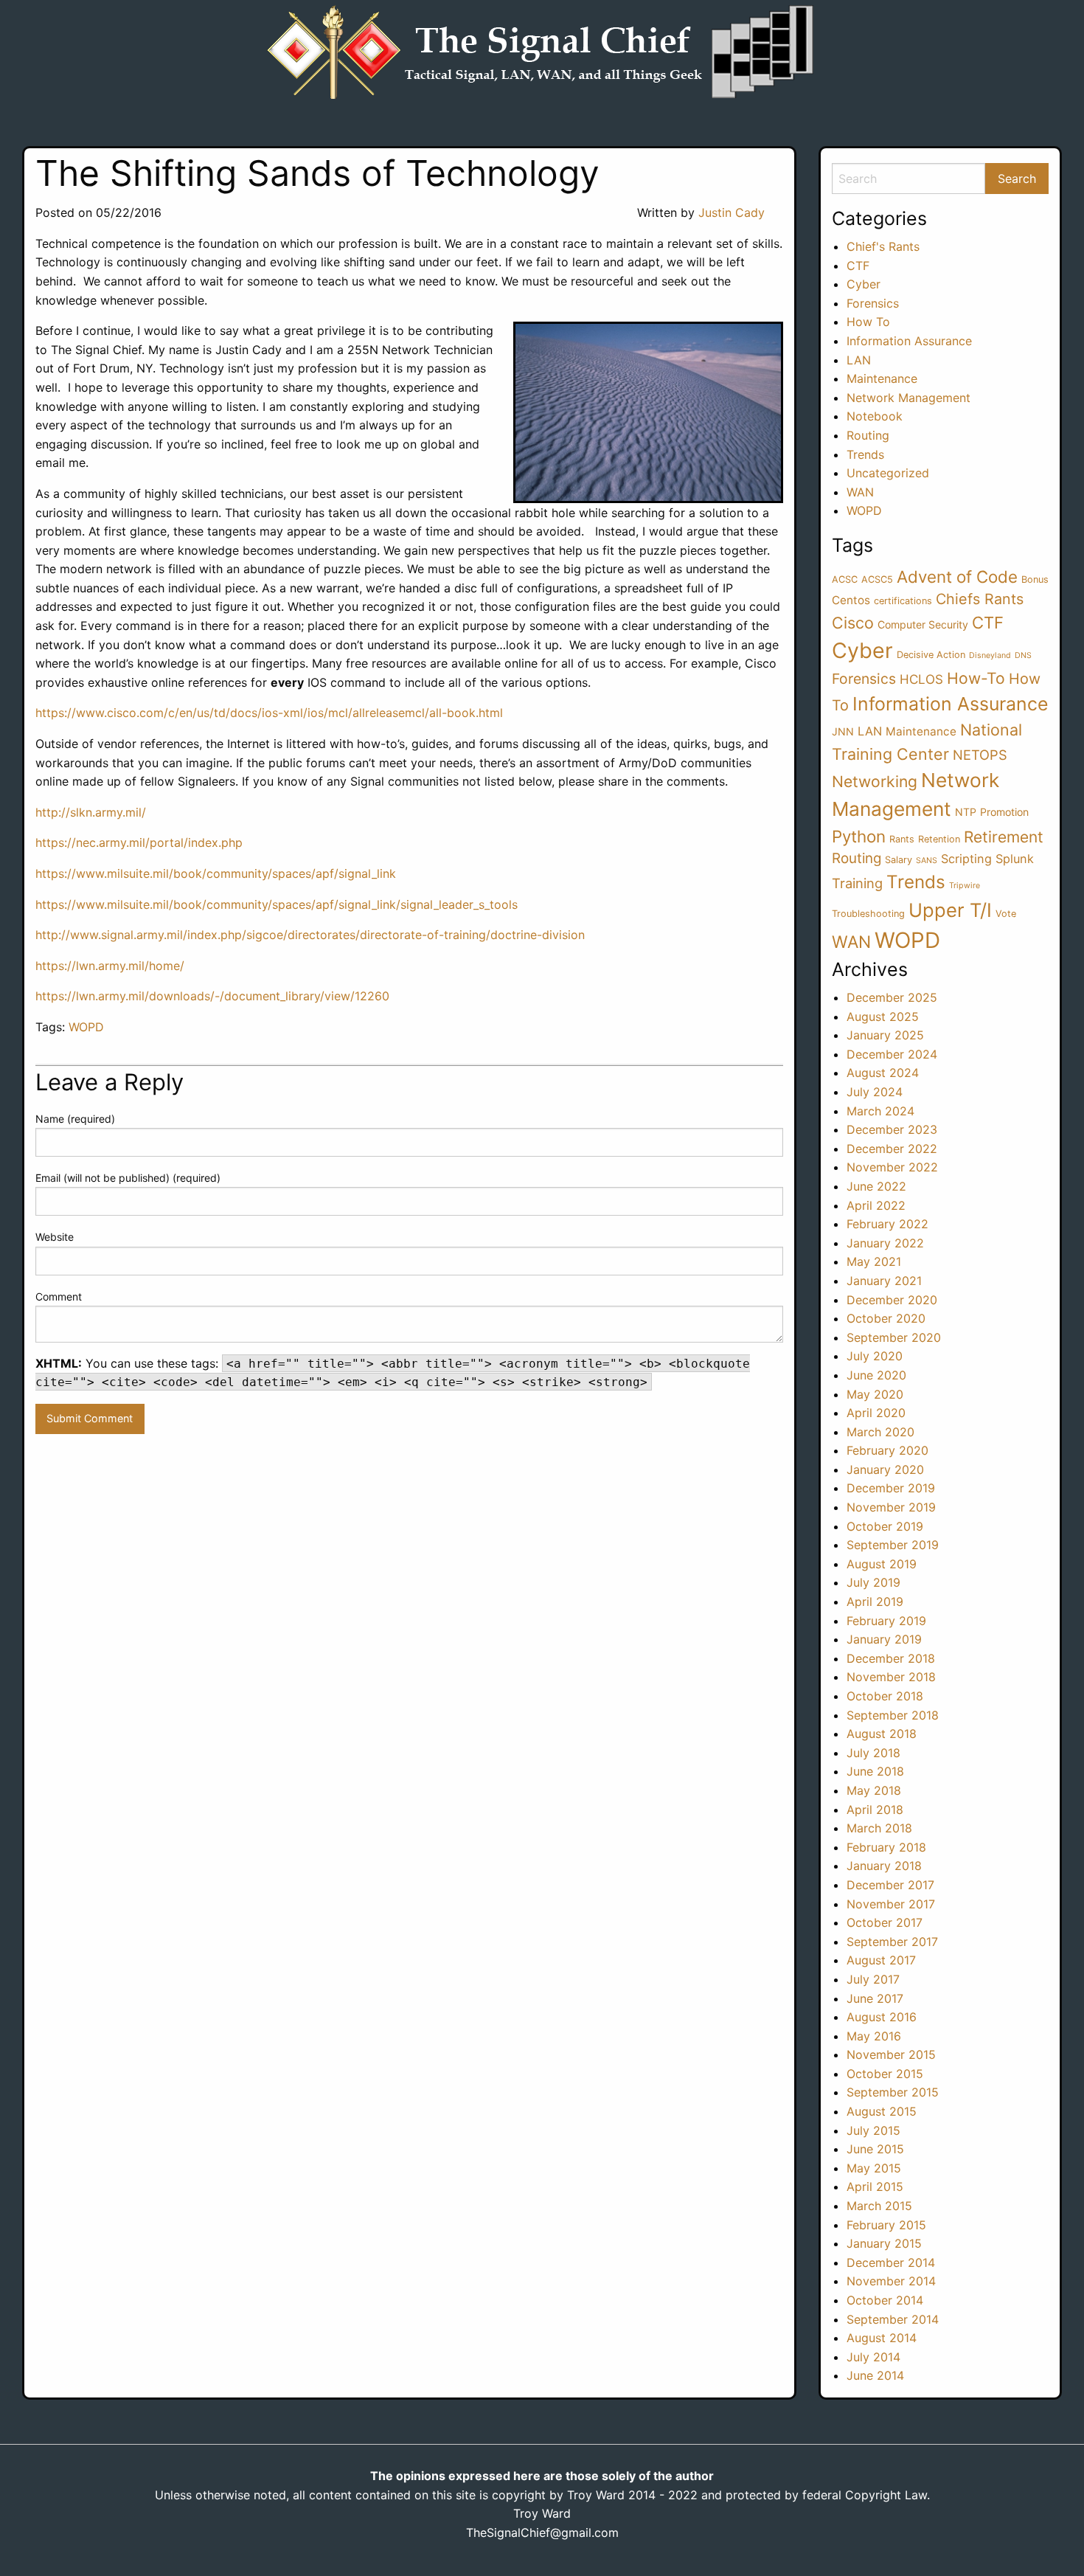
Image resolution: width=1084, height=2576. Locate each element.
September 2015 (893, 2092)
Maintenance (882, 378)
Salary (899, 860)
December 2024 (892, 1054)
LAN (859, 360)
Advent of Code (957, 577)
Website (55, 1237)
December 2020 (892, 1300)
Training (857, 883)
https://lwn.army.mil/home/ (110, 966)
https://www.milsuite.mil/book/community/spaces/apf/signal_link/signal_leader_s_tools (277, 904)
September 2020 (894, 1337)
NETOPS (980, 755)
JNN (843, 731)
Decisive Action (931, 655)
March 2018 (879, 1828)
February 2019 (886, 1621)
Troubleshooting (868, 914)
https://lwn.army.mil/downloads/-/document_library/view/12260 (212, 996)
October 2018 (885, 1696)
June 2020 (876, 1375)
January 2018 (884, 1866)
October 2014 (885, 2300)
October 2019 (885, 1526)
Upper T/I (950, 910)
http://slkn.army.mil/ (91, 812)
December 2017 (890, 1885)
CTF (858, 266)
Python (859, 836)
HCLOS (921, 679)
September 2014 (893, 2319)
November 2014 (891, 2281)
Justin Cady (732, 212)
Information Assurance (909, 341)
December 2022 (892, 1149)
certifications (903, 601)
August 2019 (882, 1564)
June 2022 (876, 1186)
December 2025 (892, 997)
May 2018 (874, 1790)
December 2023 (892, 1129)
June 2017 (875, 1998)
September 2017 (892, 1942)
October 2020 (886, 1318)
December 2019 (891, 1488)
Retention (939, 839)
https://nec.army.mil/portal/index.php (139, 842)
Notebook (875, 416)
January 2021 (884, 1281)
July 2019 (873, 1582)
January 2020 (885, 1469)
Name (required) (75, 1119)
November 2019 (891, 1507)
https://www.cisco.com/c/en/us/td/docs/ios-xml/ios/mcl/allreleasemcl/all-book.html (269, 713)
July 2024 (875, 1092)
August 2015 (882, 2111)
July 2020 (875, 1356)
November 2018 (891, 1677)
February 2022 (887, 1224)
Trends (865, 454)
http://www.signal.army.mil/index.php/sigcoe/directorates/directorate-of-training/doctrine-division (310, 935)
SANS (927, 861)
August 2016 (882, 2017)
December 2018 (891, 1658)
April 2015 (875, 2187)
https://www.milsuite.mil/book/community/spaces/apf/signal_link (216, 873)
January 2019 (884, 1639)
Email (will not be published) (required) (128, 1178)
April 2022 (876, 1205)
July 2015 (873, 2130)
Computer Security (923, 624)
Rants (902, 839)
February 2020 (887, 1450)
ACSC (845, 579)
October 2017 (885, 1922)
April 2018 (875, 1810)
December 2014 (891, 2262)
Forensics (873, 303)
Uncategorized (888, 473)
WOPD (86, 1027)
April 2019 (875, 1602)
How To (868, 322)
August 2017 (881, 1960)
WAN (860, 492)
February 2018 (886, 1847)
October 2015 (885, 2074)
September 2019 (893, 1545)
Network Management (908, 398)
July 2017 (873, 1979)
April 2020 (876, 1413)
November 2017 (891, 1904)
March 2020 (880, 1432)
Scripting (966, 859)
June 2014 (875, 2375)
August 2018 (882, 1734)
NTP (966, 812)
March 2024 (880, 1111)
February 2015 (886, 2225)
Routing (868, 435)
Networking (875, 782)
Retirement (1004, 837)
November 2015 (891, 2054)
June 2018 (875, 1771)
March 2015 (879, 2206)
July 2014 (873, 2357)
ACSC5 (877, 579)
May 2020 (875, 1394)
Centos (851, 600)
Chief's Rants (883, 246)
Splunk (1015, 859)
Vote (1006, 914)
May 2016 (874, 2036)
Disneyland (990, 655)
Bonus (1035, 579)
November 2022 (892, 1167)
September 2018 (893, 1715)
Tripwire (965, 886)
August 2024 (883, 1073)
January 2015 (884, 2243)
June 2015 (875, 2149)
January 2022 (885, 1243)
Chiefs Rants (980, 599)
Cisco (853, 623)
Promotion (1004, 812)
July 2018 (873, 1753)
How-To (976, 678)
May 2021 (874, 1261)
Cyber (864, 284)
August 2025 (883, 1017)
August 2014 (882, 2338)
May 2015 (874, 2168)
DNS (1023, 655)
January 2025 (885, 1035)
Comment (59, 1296)
